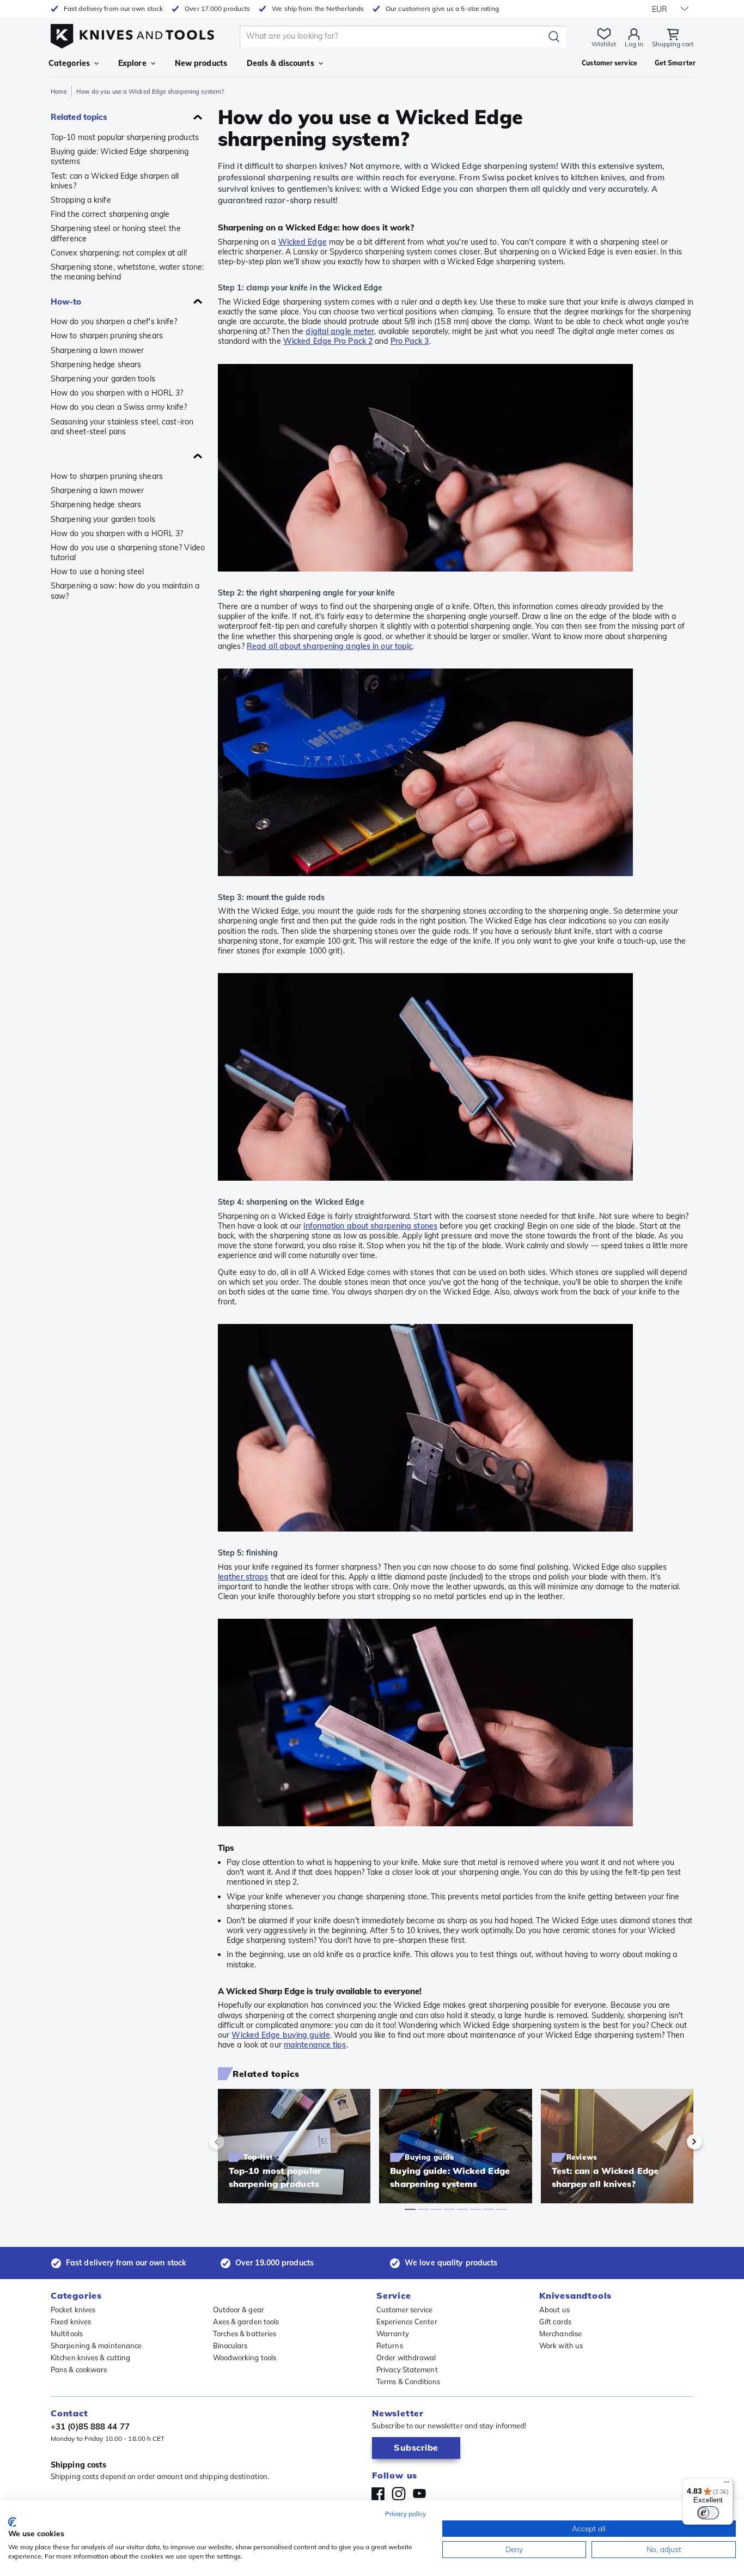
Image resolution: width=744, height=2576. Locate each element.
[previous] (235, 2142)
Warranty (393, 2334)
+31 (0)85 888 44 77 (90, 2426)
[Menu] (727, 2484)
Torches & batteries (245, 2334)
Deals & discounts (280, 63)
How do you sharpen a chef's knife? (114, 321)
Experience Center (407, 2322)
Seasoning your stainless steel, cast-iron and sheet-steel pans (122, 427)
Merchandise (560, 2334)
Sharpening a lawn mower (97, 350)
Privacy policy (405, 2514)
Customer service (405, 2310)
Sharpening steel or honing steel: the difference (116, 233)
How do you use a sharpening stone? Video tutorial (128, 552)
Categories (69, 63)
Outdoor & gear (239, 2310)
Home (59, 92)
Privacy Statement (407, 2370)
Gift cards (555, 2322)
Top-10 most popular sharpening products (125, 137)
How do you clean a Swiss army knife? (119, 407)
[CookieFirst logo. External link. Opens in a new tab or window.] (12, 2522)
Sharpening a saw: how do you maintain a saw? (125, 591)
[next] (676, 2142)
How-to (66, 302)
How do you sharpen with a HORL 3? (117, 393)
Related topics (79, 117)
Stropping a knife (81, 200)
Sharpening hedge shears (96, 364)
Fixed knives (71, 2322)
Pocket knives (73, 2310)
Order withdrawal (406, 2358)
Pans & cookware (79, 2370)
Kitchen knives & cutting (90, 2358)
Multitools (67, 2334)
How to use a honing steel (97, 572)
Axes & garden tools (246, 2322)
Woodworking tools (245, 2358)
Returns (390, 2346)
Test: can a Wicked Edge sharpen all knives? (115, 181)
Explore (132, 63)
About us (554, 2310)
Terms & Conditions (408, 2381)
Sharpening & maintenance (96, 2346)
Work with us (561, 2346)
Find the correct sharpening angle (110, 214)
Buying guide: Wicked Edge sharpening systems (120, 156)
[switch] (708, 2513)
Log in (634, 44)
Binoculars (230, 2346)
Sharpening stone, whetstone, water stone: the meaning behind (127, 272)
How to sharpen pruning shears (107, 336)
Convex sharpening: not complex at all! (119, 253)
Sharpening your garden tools (103, 379)
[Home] (132, 34)
